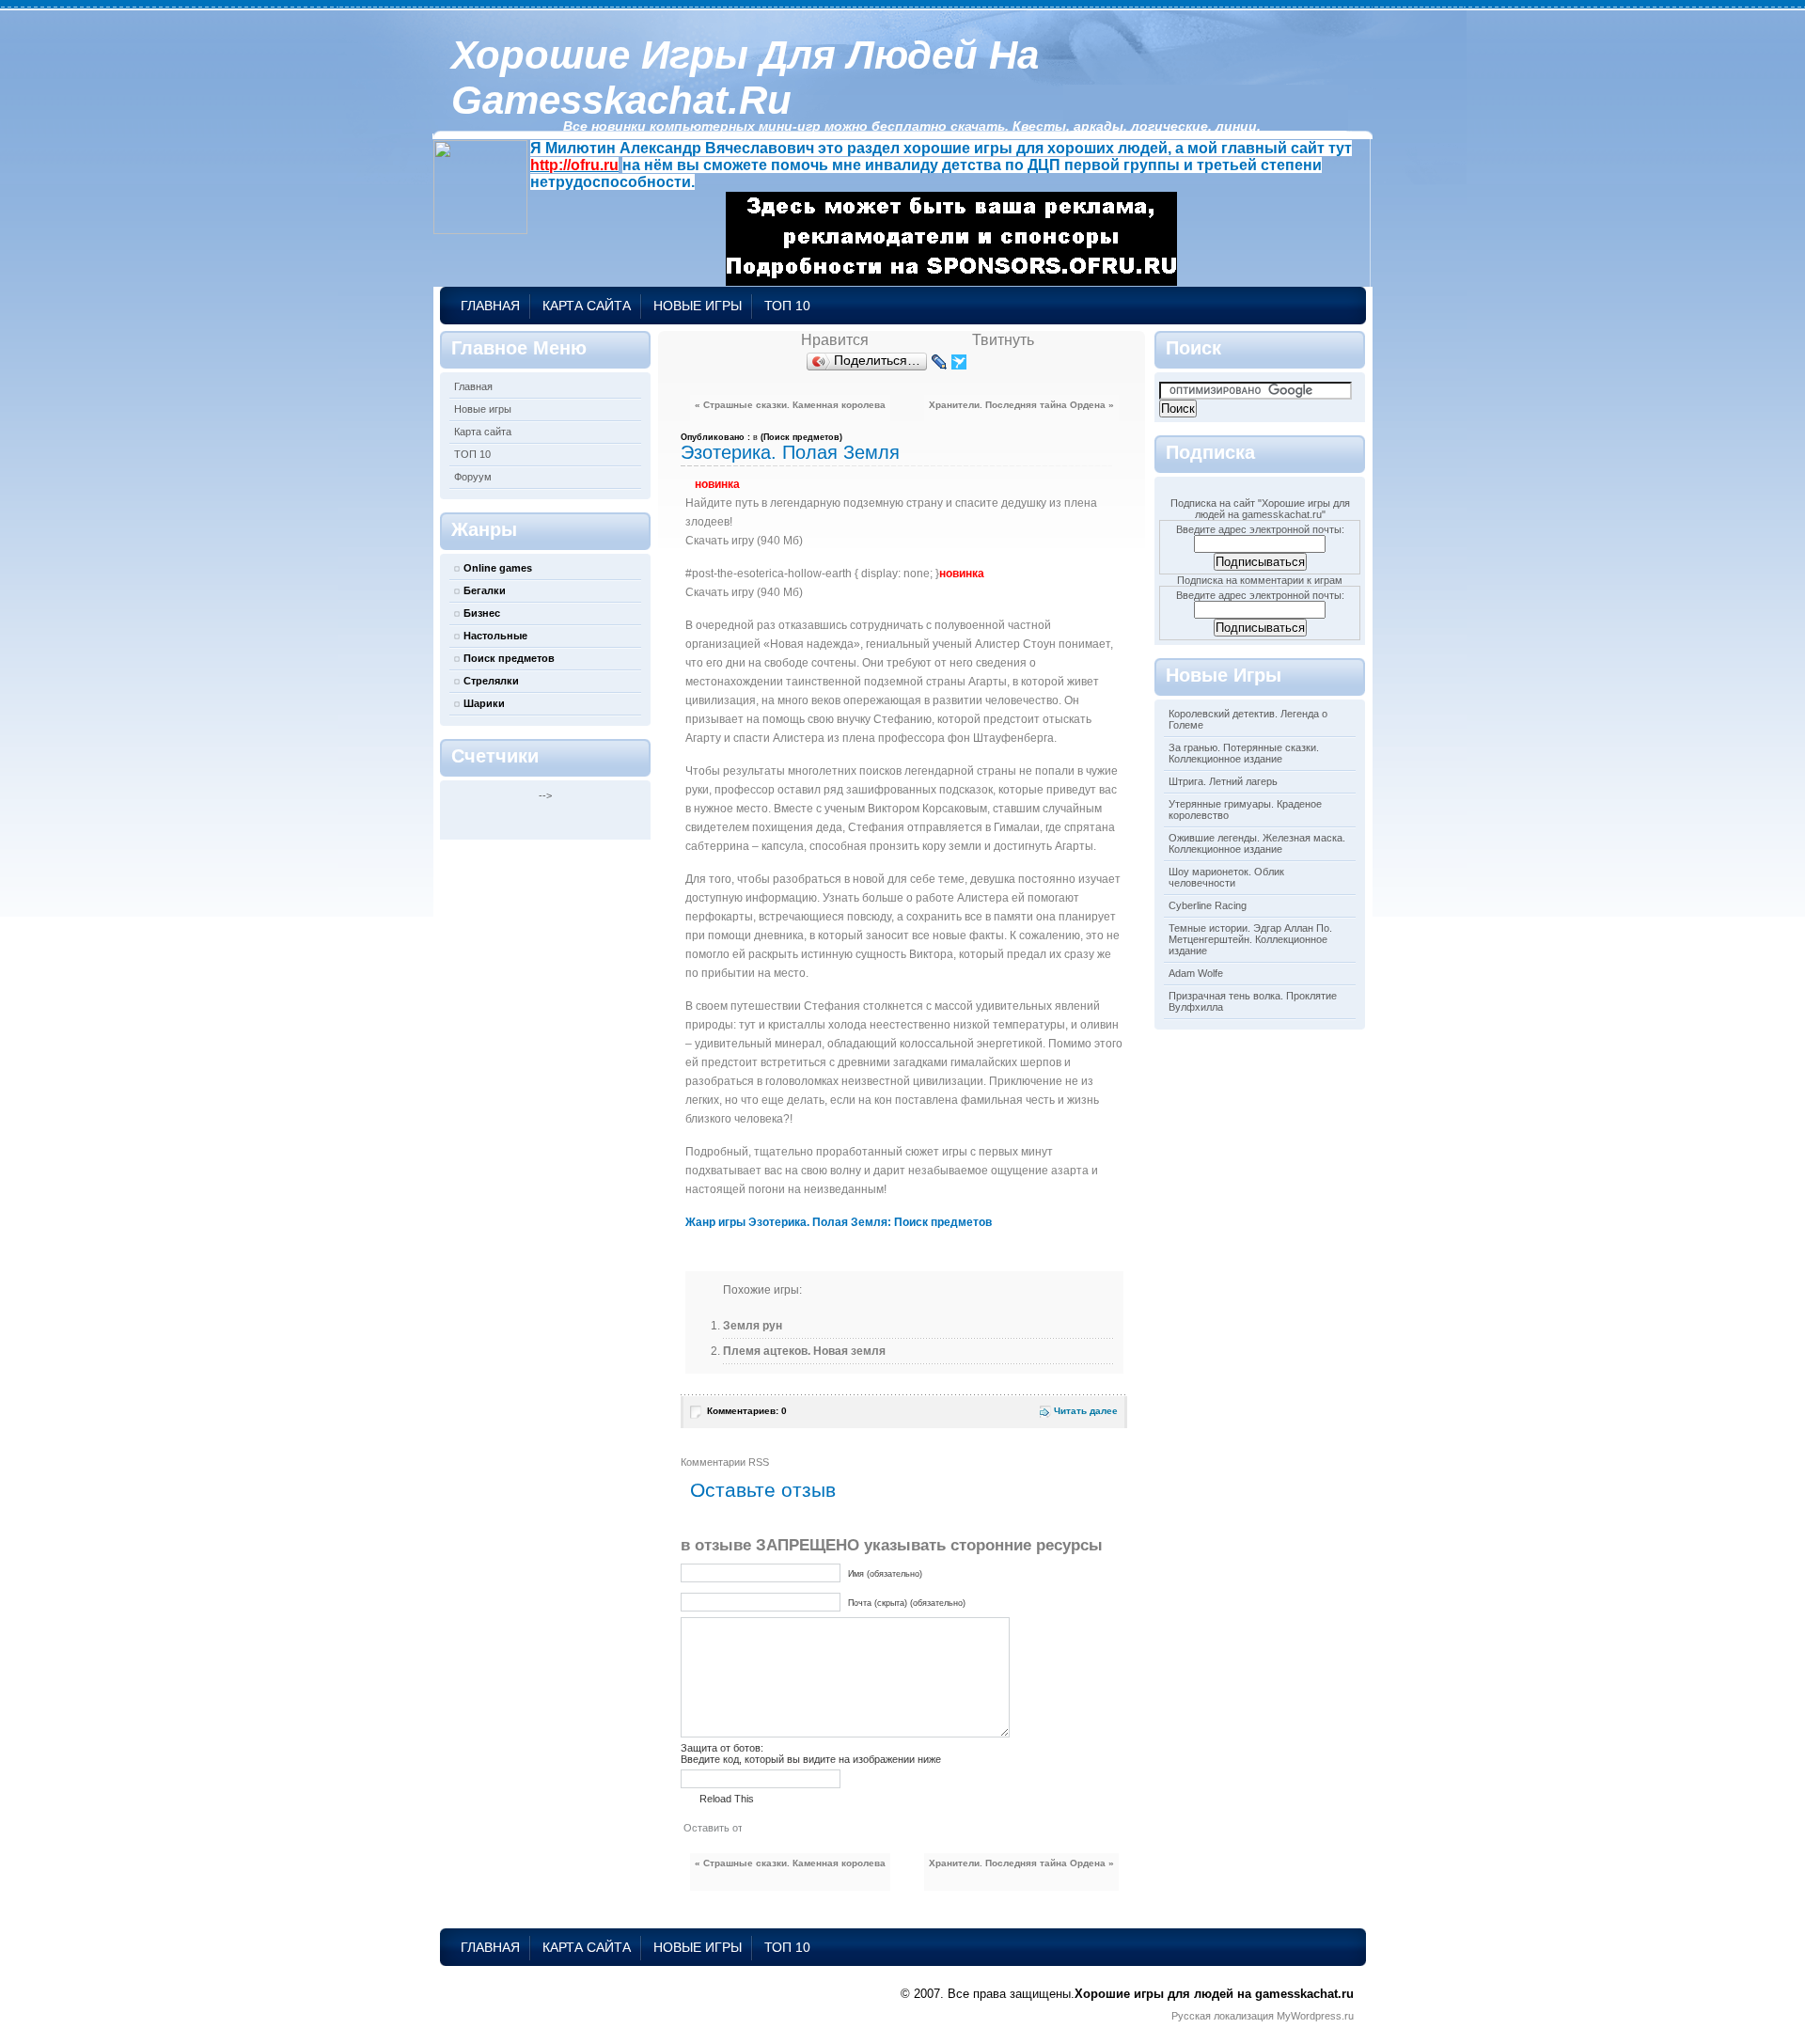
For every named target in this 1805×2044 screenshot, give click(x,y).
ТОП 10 (787, 306)
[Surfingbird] (959, 362)
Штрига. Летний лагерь (1223, 781)
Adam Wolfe (1196, 973)
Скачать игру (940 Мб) (744, 541)
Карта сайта (587, 306)
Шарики (484, 703)
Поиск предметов (509, 658)
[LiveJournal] (940, 362)
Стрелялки (491, 681)
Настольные (495, 636)
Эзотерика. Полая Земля (790, 452)
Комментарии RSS (725, 1462)
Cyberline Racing (1208, 905)
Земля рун (753, 1326)
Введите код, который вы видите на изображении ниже (811, 1759)
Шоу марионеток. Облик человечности (1226, 877)
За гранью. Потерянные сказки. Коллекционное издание (1244, 753)
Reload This (727, 1799)
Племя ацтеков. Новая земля (804, 1351)
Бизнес (482, 613)
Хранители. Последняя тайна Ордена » (1021, 405)
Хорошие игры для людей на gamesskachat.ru (745, 78)
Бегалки (485, 590)
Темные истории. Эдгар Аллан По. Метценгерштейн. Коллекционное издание (1250, 939)
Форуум (473, 477)
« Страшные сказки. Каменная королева (790, 405)
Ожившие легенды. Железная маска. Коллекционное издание (1257, 843)
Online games (498, 568)
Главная (490, 306)
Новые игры (698, 306)
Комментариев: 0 (747, 1411)
